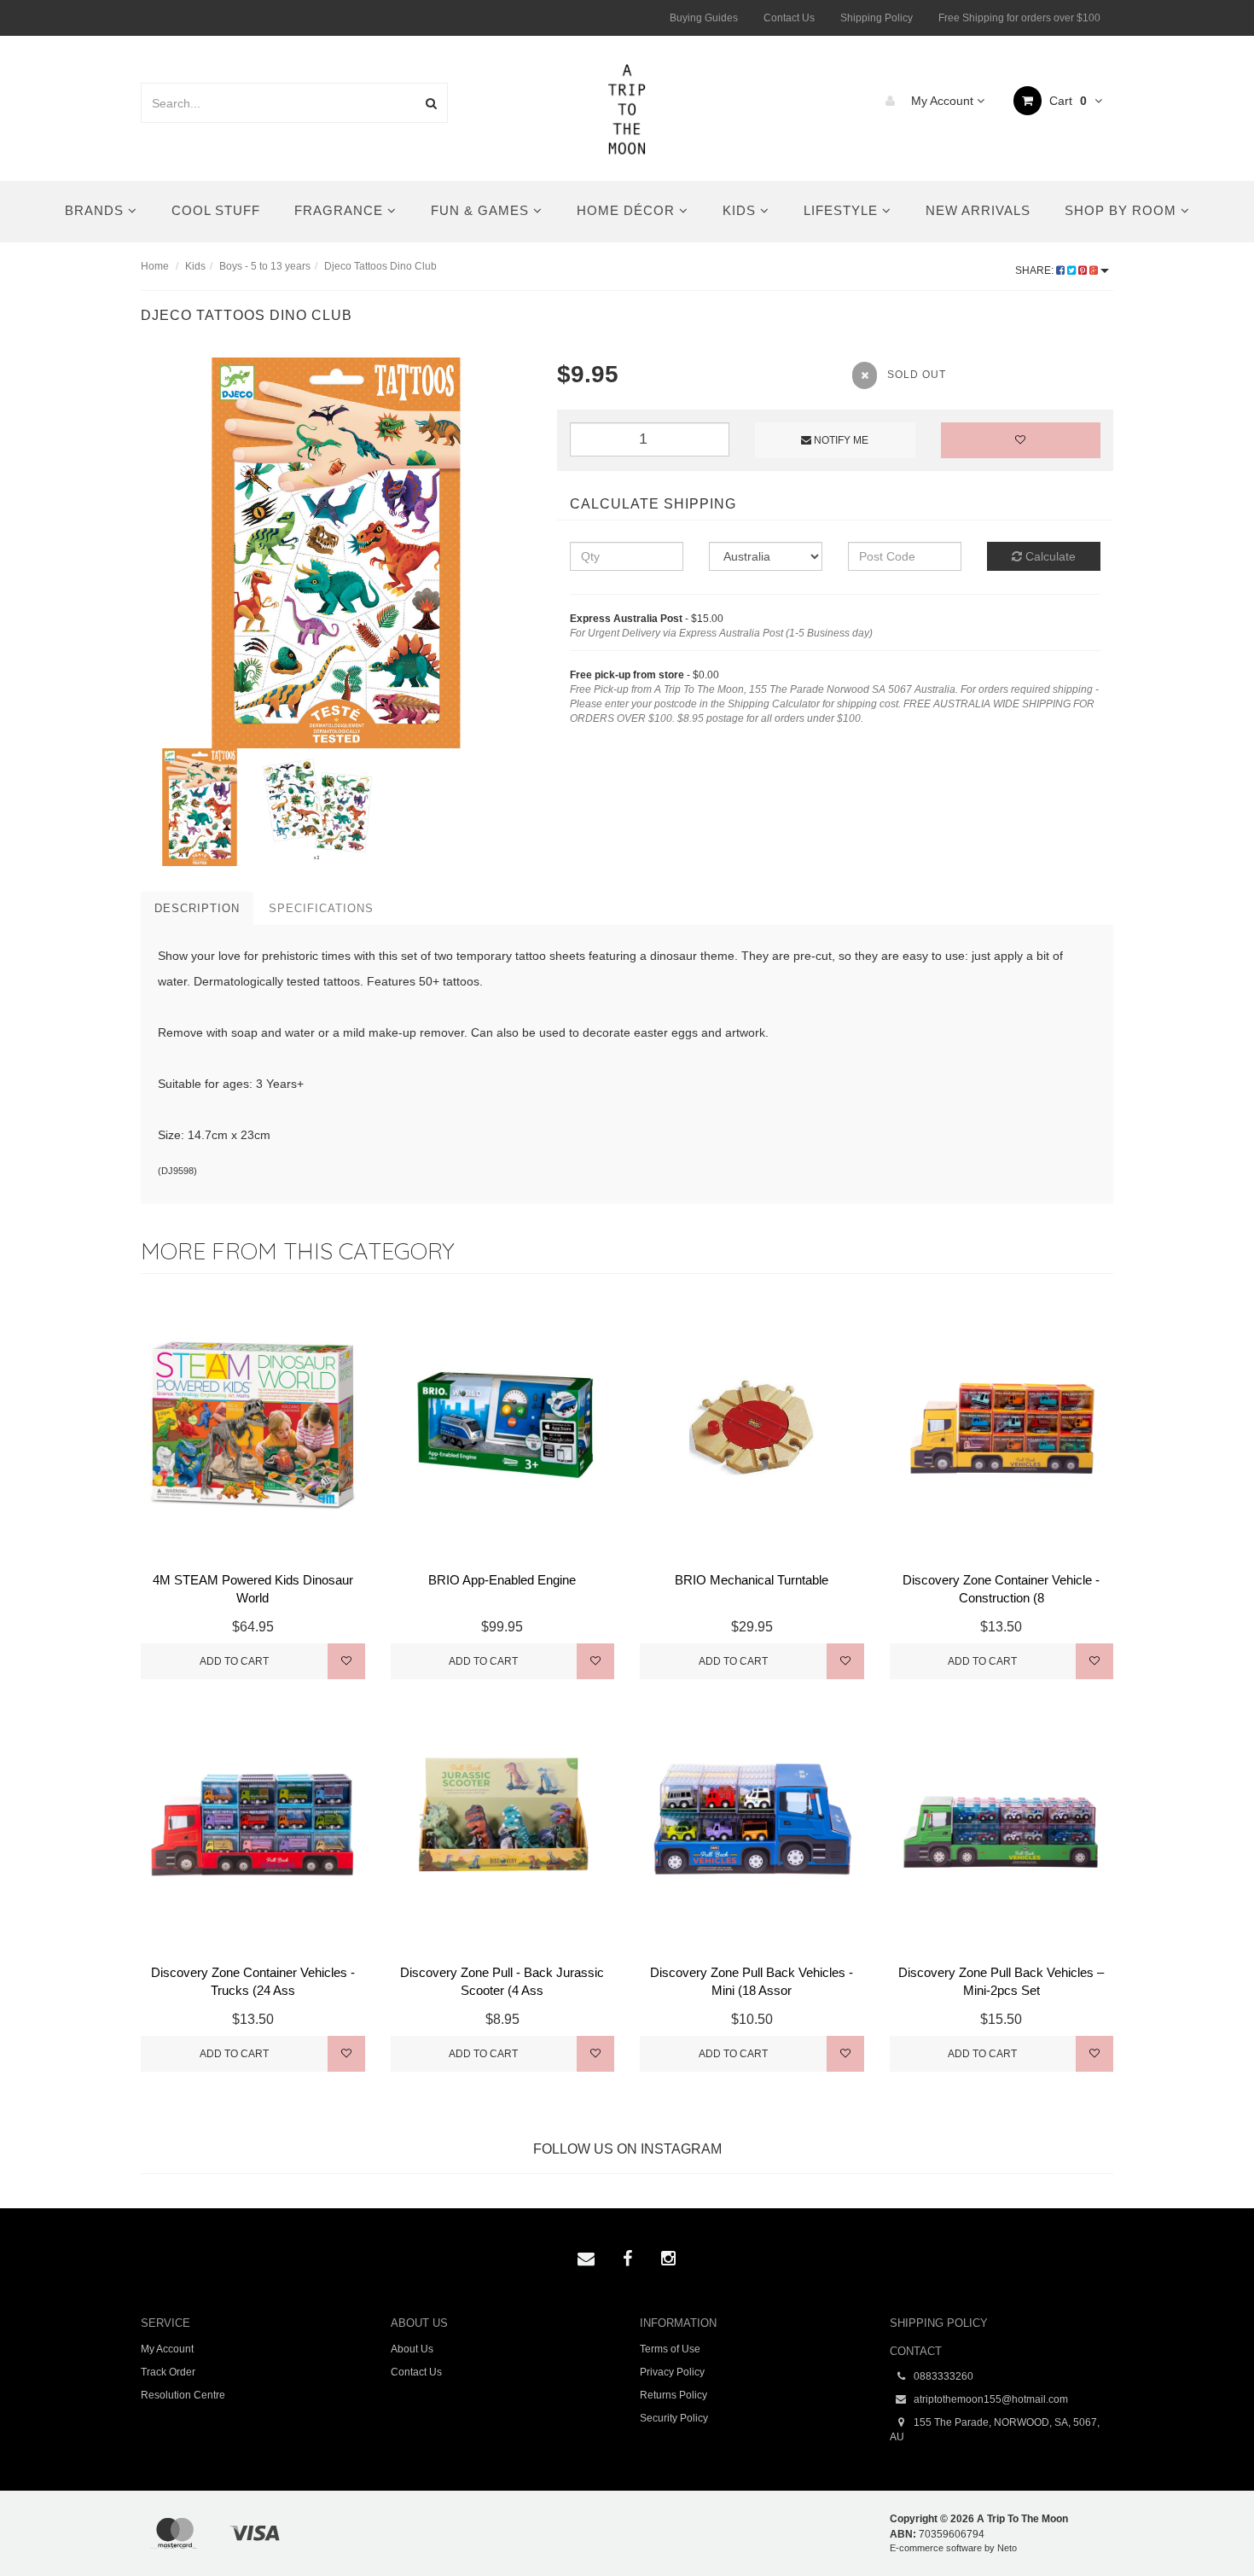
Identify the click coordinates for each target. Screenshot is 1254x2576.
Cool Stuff (216, 210)
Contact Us (789, 18)
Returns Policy (673, 2395)
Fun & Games (482, 210)
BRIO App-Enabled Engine (502, 1580)
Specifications (321, 908)
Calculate (1049, 556)
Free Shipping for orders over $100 (1019, 18)
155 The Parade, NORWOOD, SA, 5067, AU (995, 2430)
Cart (1066, 101)
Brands (96, 210)
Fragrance (341, 210)
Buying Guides (704, 18)
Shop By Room (1123, 210)
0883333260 (942, 2376)
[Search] (431, 103)
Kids (741, 210)
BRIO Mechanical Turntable (752, 1580)
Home (155, 266)
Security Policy (674, 2418)
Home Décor (628, 210)
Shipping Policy (877, 18)
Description (197, 908)
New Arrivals (978, 210)
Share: (1036, 270)
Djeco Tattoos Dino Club (380, 266)
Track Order (168, 2372)
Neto (1007, 2548)
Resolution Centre (183, 2395)
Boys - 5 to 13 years (265, 266)
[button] (1206, 2524)
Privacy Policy (672, 2372)
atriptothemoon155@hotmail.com (990, 2399)
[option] (336, 553)
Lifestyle (843, 210)
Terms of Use (670, 2349)
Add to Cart (234, 1661)
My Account (942, 101)
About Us (412, 2349)
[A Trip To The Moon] (627, 108)
